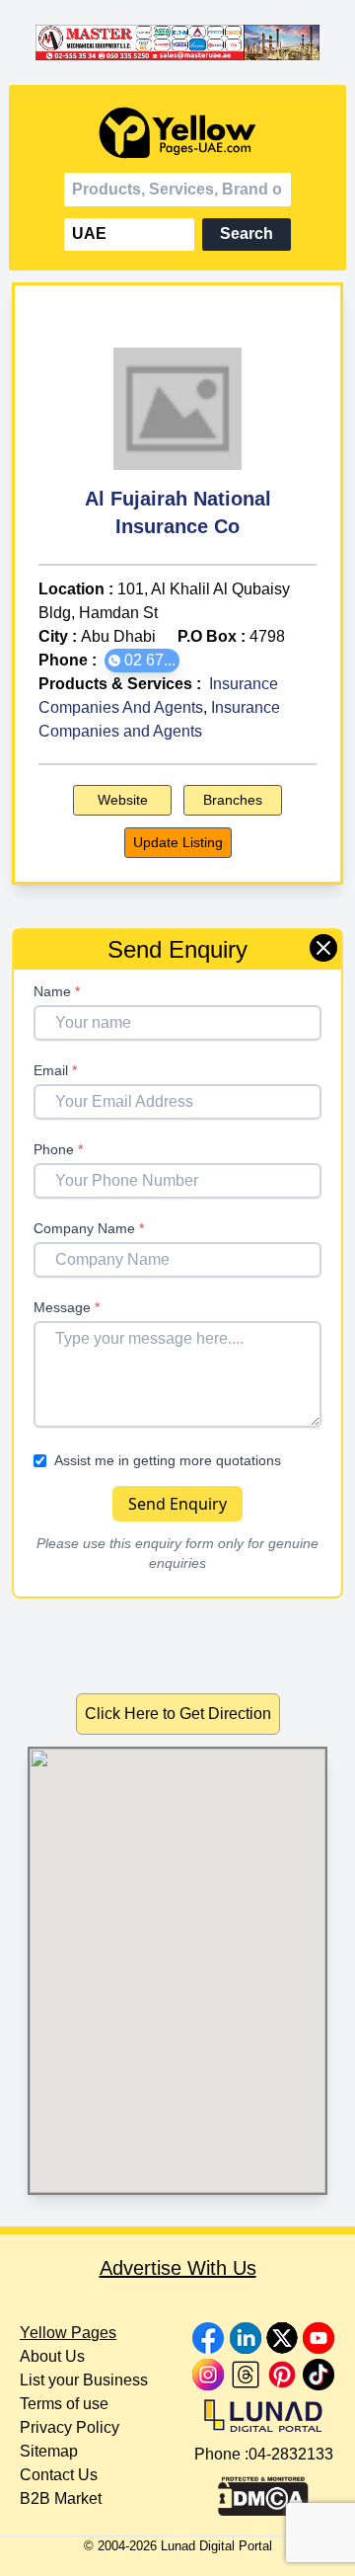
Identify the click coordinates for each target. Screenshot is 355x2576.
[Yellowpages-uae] (177, 133)
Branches (233, 800)
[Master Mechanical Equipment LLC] (177, 42)
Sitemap (49, 2451)
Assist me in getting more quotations (168, 1460)
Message (67, 1307)
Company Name (89, 1228)
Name (57, 991)
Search (247, 234)
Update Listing (178, 842)
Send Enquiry (177, 1504)
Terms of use (64, 2404)
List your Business (84, 2380)
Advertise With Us (178, 2268)
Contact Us (59, 2475)
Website (123, 800)
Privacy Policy (70, 2427)
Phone (58, 1149)
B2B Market (61, 2498)
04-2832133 (291, 2454)
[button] (142, 661)
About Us (52, 2356)
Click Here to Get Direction (178, 1714)
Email (55, 1070)
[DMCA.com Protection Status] (263, 2491)
